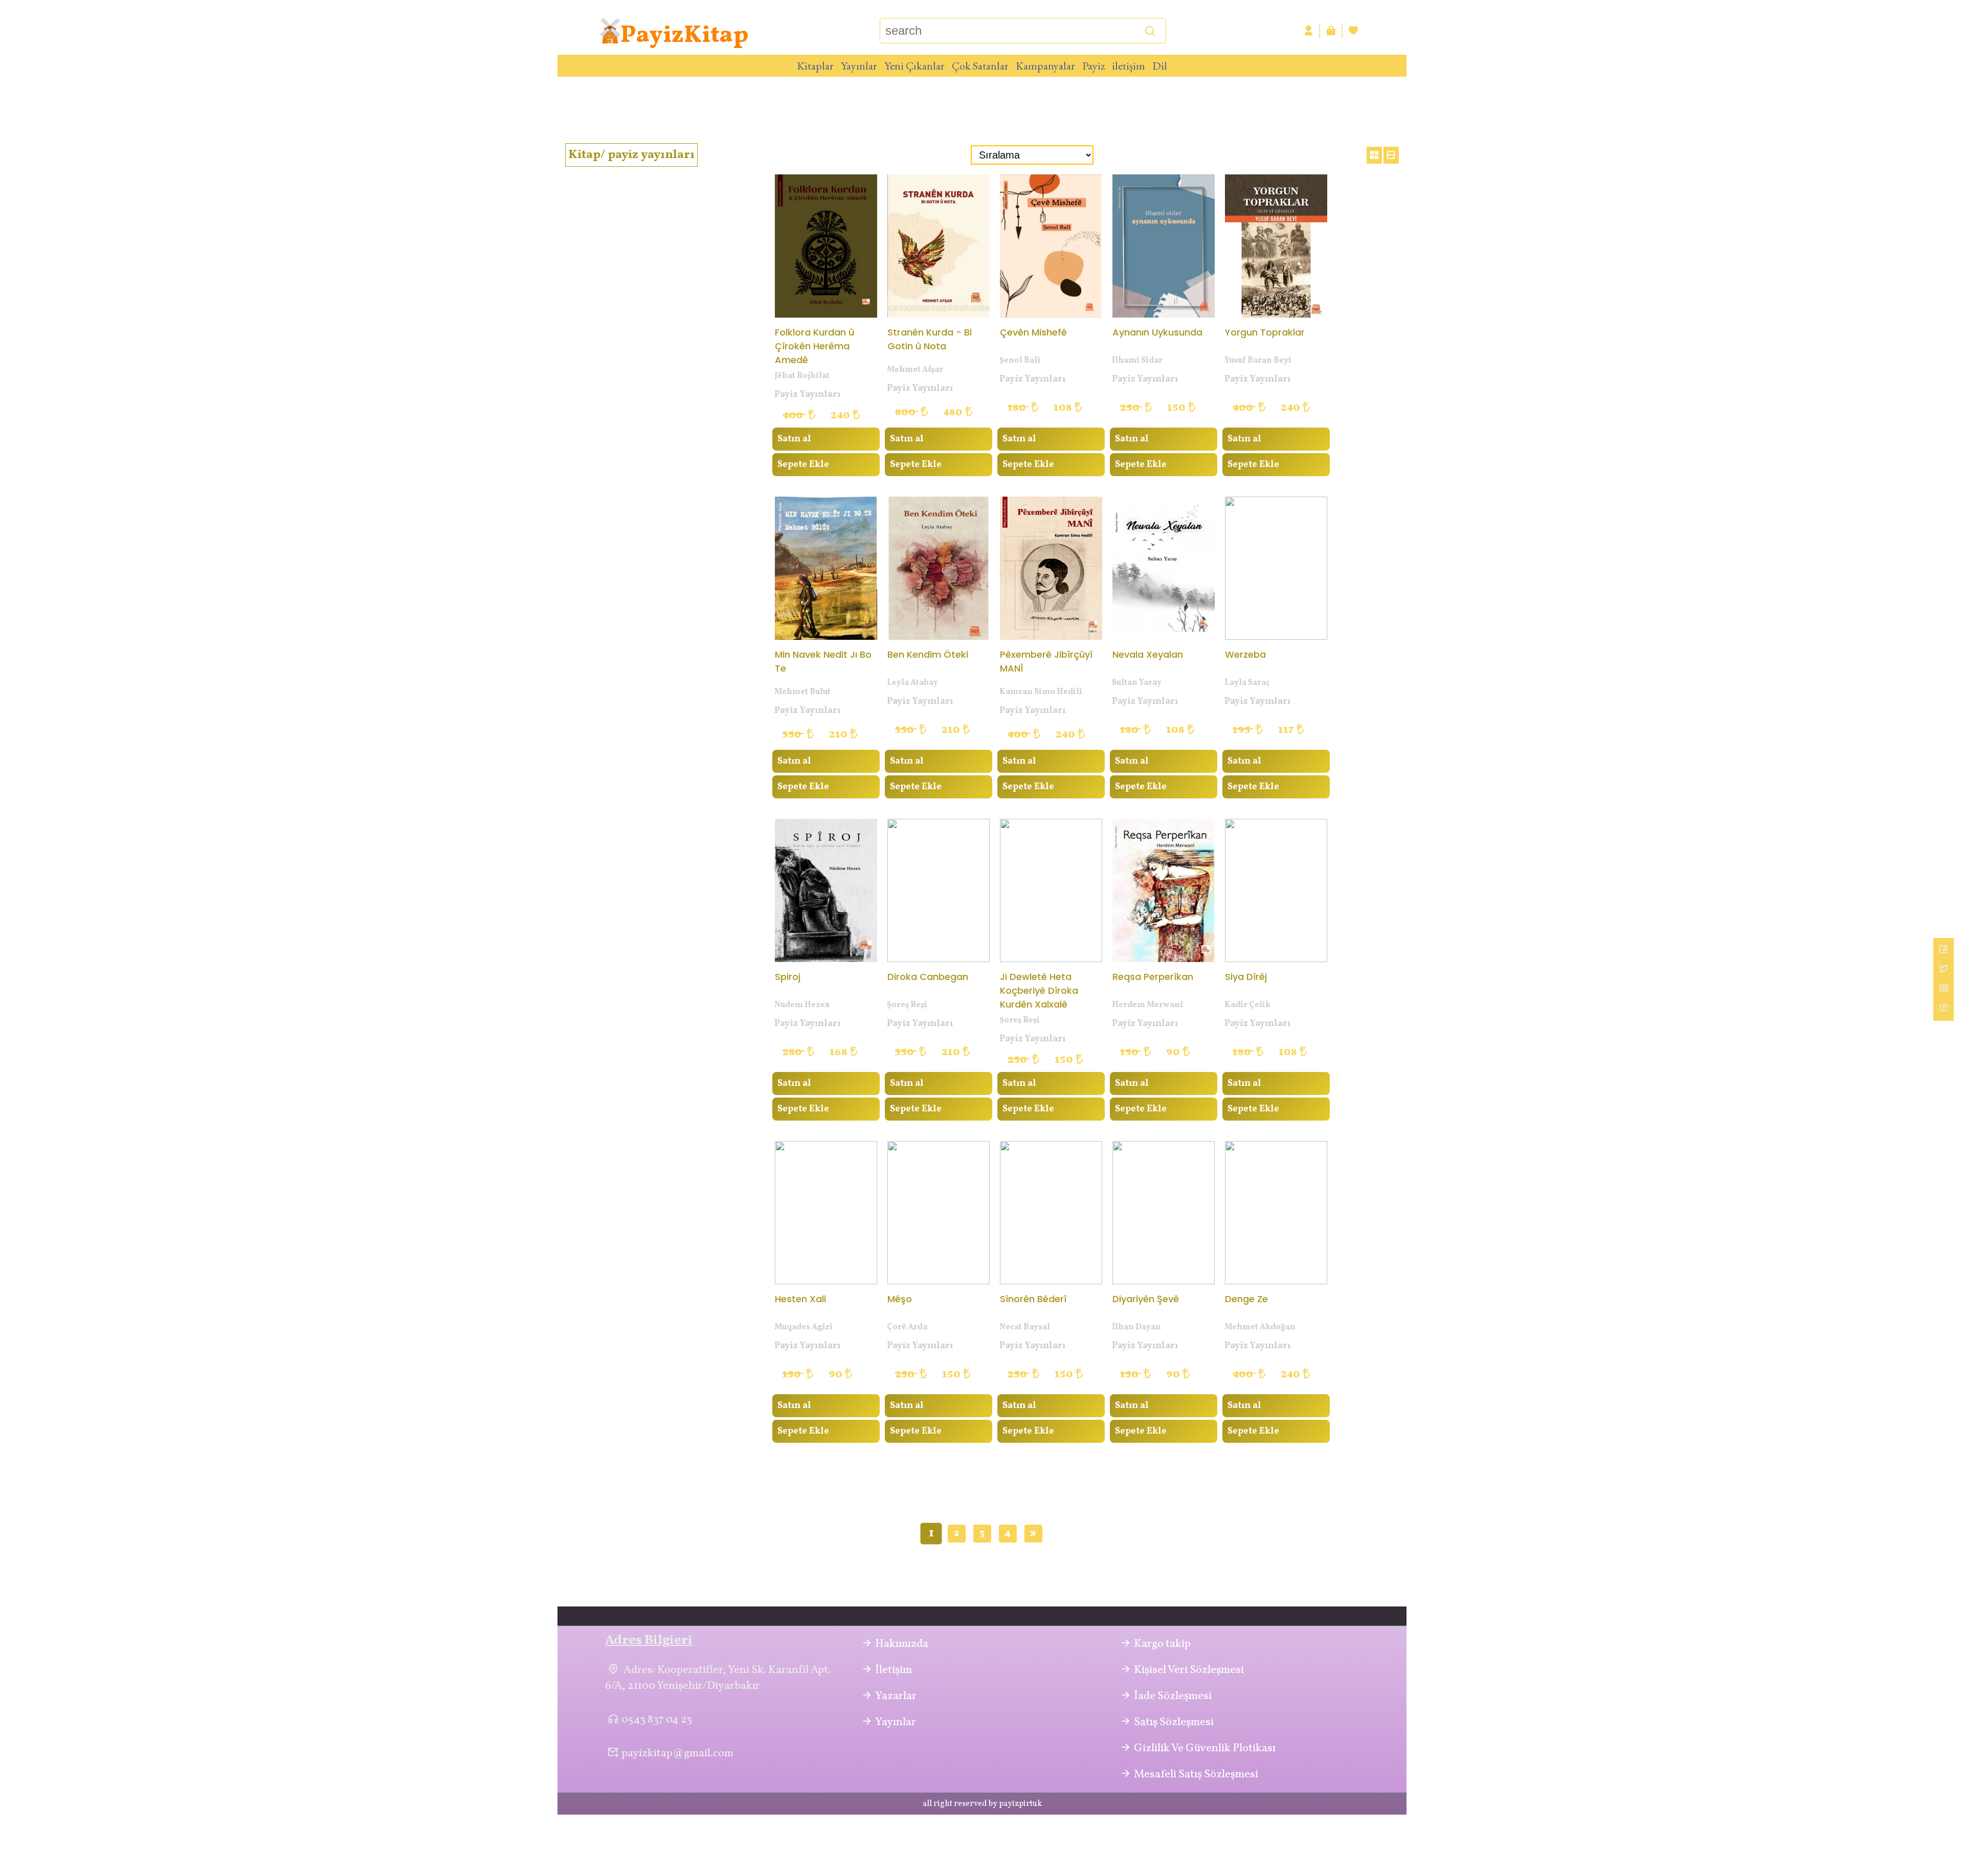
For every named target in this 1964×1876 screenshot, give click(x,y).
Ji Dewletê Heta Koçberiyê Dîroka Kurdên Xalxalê (1039, 990)
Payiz (1093, 66)
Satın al (794, 439)
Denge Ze (1246, 1299)
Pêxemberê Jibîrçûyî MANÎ (1046, 661)
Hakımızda (902, 1644)
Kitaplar (815, 66)
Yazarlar (896, 1696)
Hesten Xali (800, 1299)
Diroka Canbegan (928, 977)
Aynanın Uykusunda (1157, 332)
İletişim (894, 1670)
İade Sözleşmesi (1173, 1696)
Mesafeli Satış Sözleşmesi (1196, 1774)
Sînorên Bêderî (1033, 1299)
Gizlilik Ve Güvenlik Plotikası (1205, 1748)
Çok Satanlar (980, 66)
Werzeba (1245, 654)
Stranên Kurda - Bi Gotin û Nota (930, 339)
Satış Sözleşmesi (1174, 1722)
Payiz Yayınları (807, 395)
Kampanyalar (1045, 66)
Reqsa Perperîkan (1153, 977)
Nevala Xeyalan (1148, 654)
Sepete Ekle (803, 465)
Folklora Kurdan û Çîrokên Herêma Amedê (814, 345)
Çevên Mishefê (1033, 332)
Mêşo (900, 1299)
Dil (1160, 66)
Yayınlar (859, 66)
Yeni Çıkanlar (914, 66)
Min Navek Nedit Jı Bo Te (823, 661)
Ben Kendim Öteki (928, 654)
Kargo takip (1162, 1644)
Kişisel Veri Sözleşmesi (1189, 1670)
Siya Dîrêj (1246, 977)
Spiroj (788, 977)
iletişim (1129, 66)
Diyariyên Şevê (1146, 1299)
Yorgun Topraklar (1265, 332)
